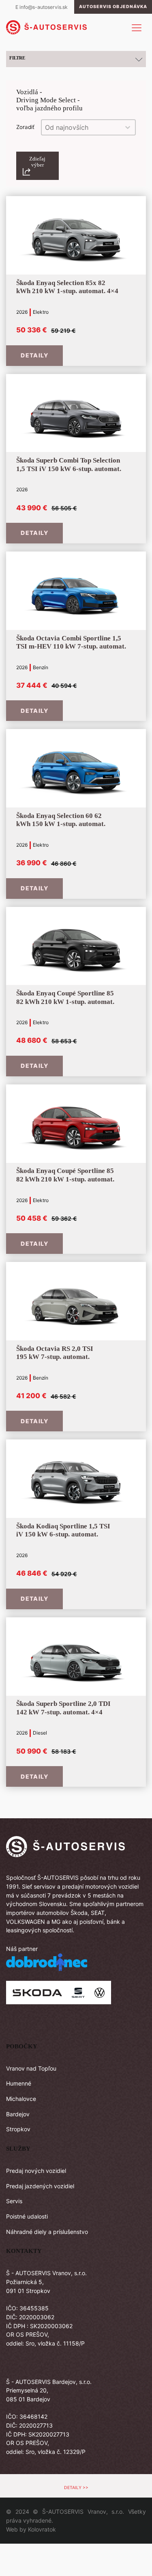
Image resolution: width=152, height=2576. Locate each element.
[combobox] (81, 127)
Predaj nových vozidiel (36, 2171)
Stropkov (18, 2129)
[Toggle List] (128, 127)
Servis (14, 2201)
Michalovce (21, 2099)
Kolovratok (42, 2529)
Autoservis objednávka (113, 7)
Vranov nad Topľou (31, 2068)
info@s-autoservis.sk (44, 7)
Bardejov (18, 2114)
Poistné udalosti (27, 2216)
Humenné (19, 2083)
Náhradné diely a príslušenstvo (47, 2232)
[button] (37, 166)
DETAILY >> (76, 2488)
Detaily (34, 355)
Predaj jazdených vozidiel (40, 2186)
